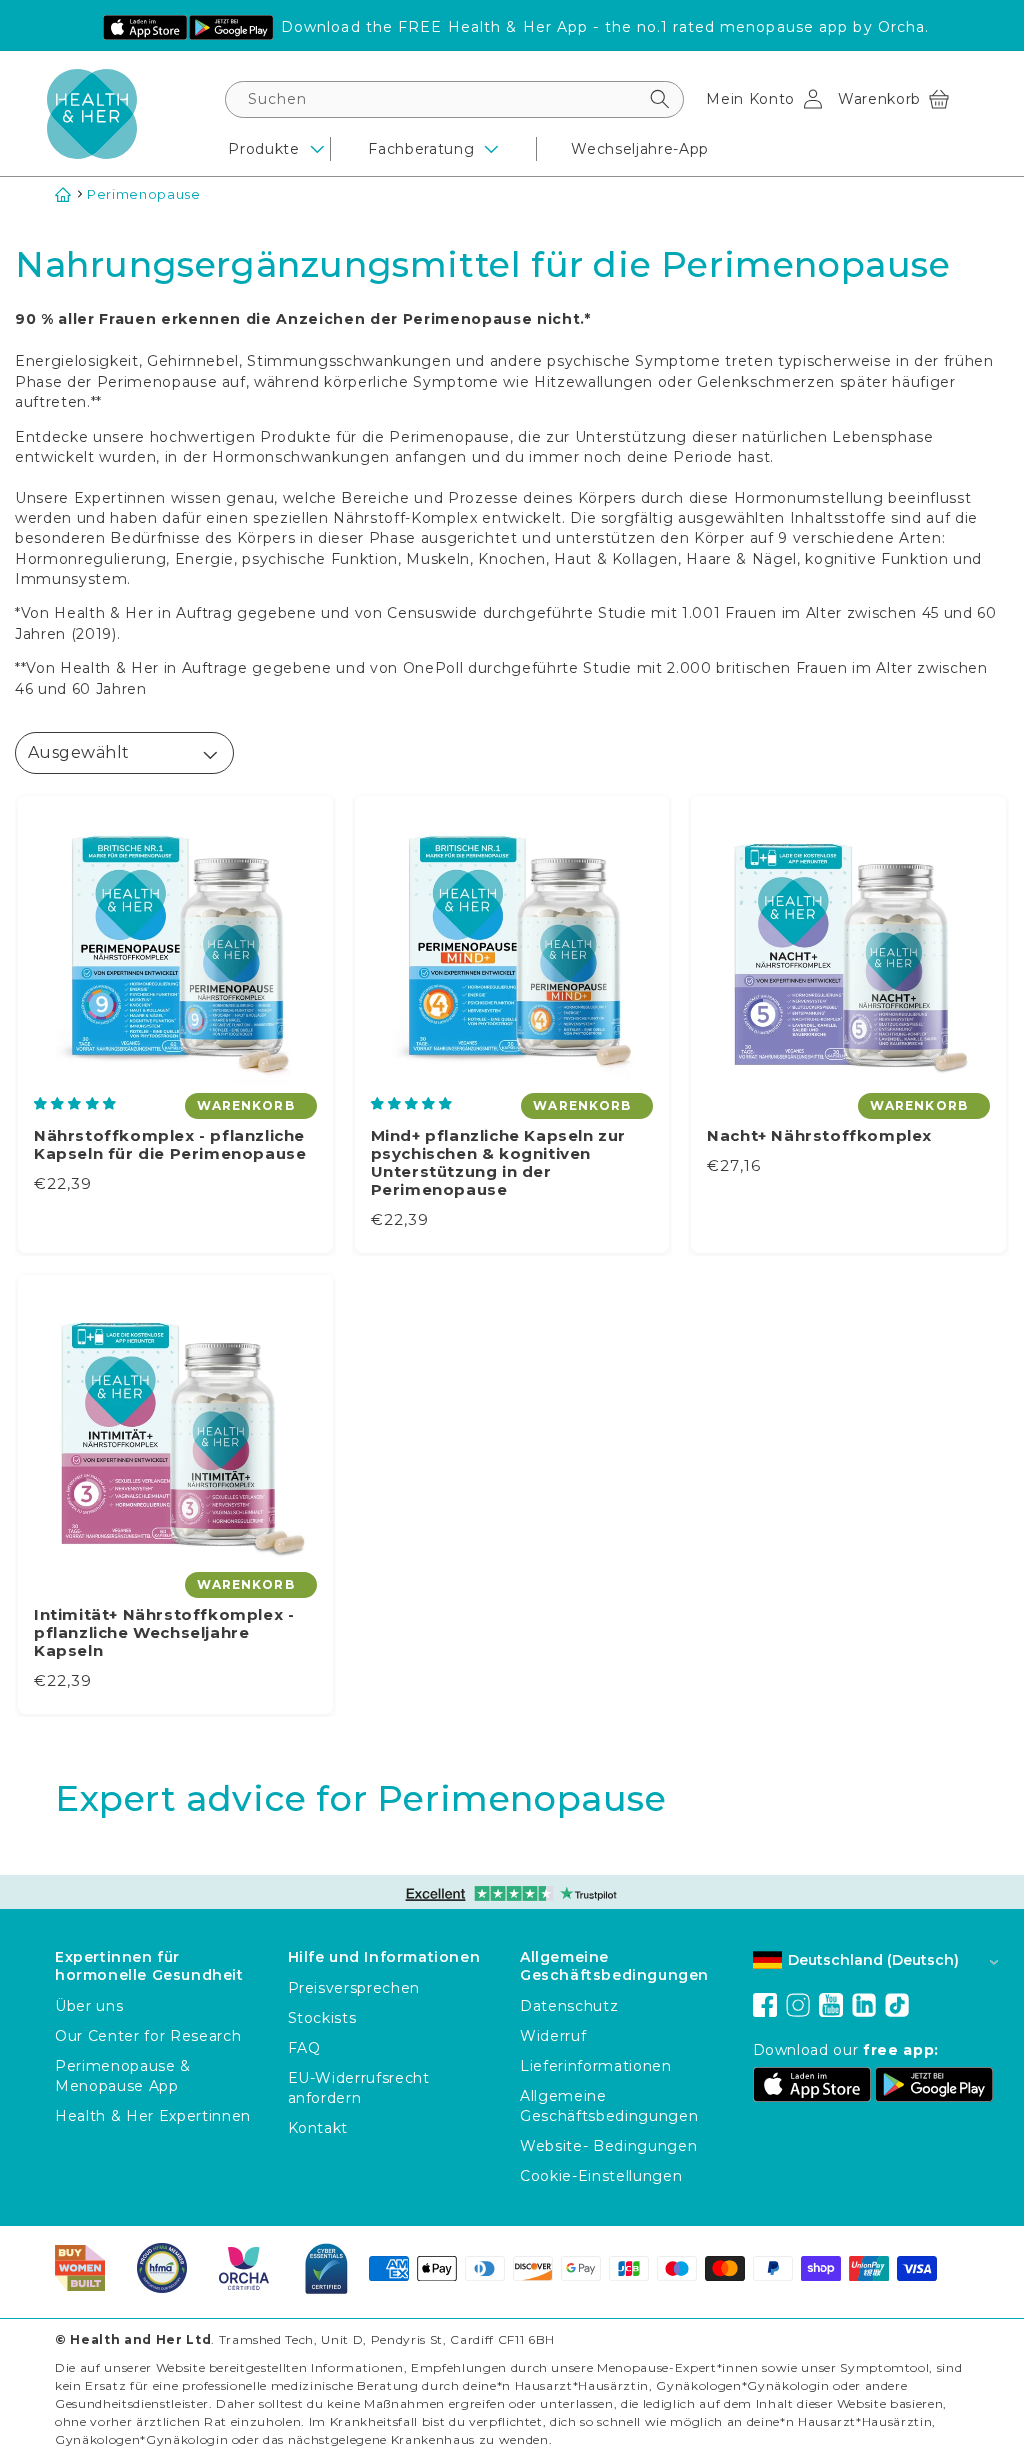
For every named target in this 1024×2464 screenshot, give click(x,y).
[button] (893, 99)
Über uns (89, 2006)
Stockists (322, 2018)
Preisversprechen (354, 1988)
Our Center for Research (148, 2036)
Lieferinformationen (596, 2066)
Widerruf (553, 2036)
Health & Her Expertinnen (153, 2116)
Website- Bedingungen (608, 2146)
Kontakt (318, 2128)
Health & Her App (518, 27)
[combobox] (454, 99)
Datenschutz (569, 2006)
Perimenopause (144, 194)
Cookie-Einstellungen (601, 2176)
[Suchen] (660, 99)
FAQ (304, 2048)
